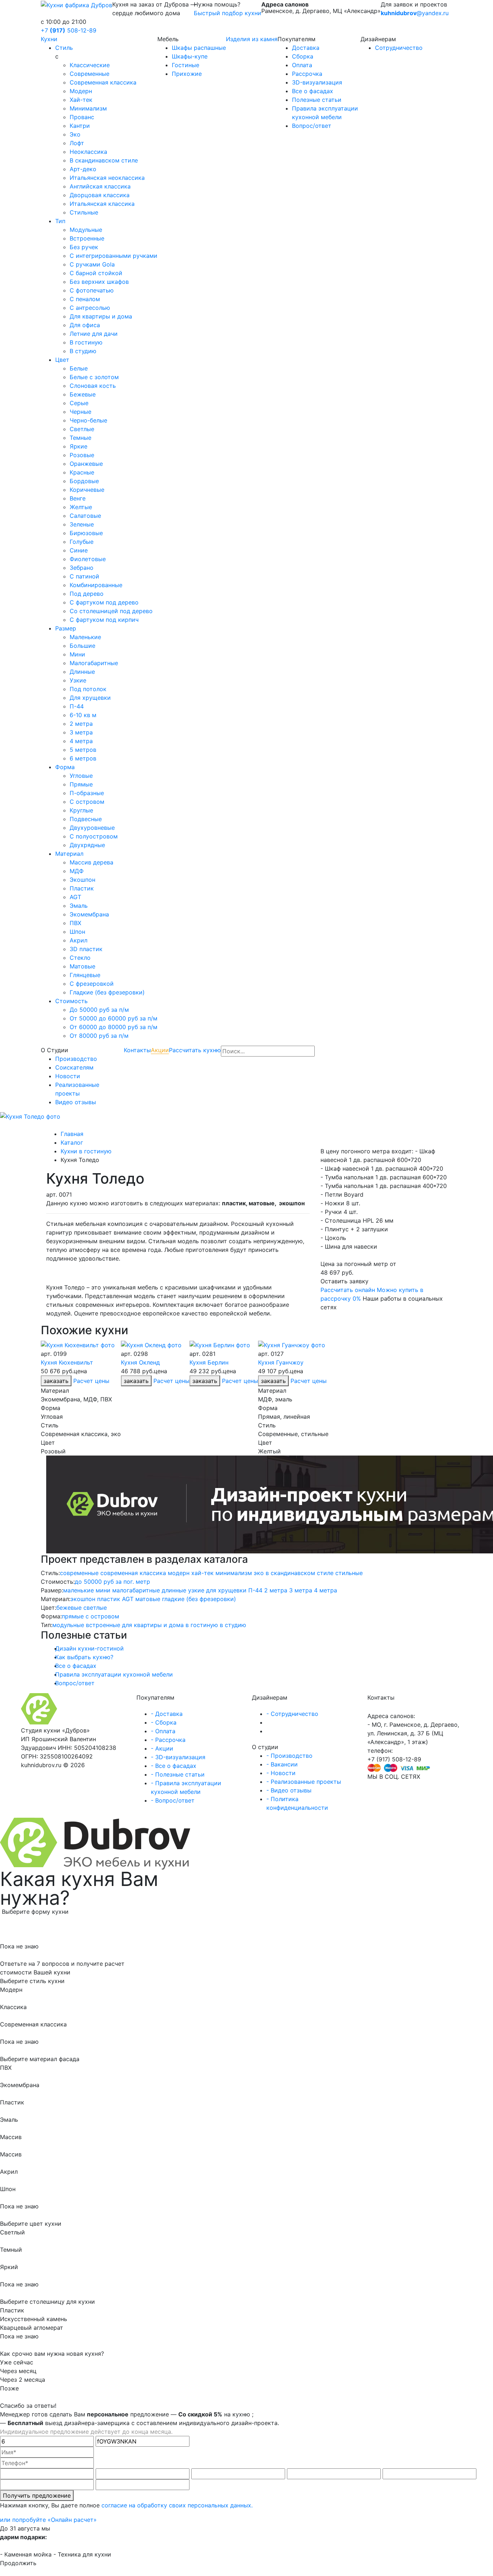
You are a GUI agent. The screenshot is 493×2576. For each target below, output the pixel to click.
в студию (233, 1625)
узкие (196, 1590)
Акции (160, 1050)
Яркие (78, 446)
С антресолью (90, 308)
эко (259, 1573)
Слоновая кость (93, 386)
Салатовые (85, 516)
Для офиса (85, 325)
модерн (179, 1573)
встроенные (103, 1625)
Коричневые (87, 490)
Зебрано (82, 568)
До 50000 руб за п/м (99, 1010)
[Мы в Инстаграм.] (370, 1785)
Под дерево (87, 594)
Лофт (77, 143)
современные (79, 1573)
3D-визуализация (317, 82)
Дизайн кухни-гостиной (90, 1648)
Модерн (81, 91)
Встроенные (87, 238)
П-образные (87, 793)
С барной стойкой (96, 273)
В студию (83, 351)
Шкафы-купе (190, 56)
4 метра (81, 741)
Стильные (84, 212)
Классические (90, 65)
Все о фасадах (313, 91)
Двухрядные (87, 845)
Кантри (80, 126)
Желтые (81, 507)
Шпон (77, 932)
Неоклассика (88, 152)
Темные (80, 438)
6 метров (83, 758)
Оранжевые (86, 464)
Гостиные (186, 65)
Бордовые (84, 481)
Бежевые (83, 394)
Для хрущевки (90, 698)
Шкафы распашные (199, 48)
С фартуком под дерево (104, 602)
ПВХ (75, 923)
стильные (349, 1573)
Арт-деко (83, 169)
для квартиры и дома (153, 1625)
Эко (75, 134)
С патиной (84, 576)
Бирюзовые (86, 533)
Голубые (82, 542)
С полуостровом (94, 836)
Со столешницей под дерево (111, 611)
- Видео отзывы (289, 1790)
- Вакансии (282, 1764)
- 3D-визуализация (178, 1757)
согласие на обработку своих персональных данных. (177, 2505)
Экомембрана (89, 914)
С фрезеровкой (92, 984)
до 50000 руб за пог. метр (112, 1582)
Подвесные (86, 819)
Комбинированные (96, 585)
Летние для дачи (94, 334)
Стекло (80, 958)
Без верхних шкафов (99, 282)
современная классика (133, 1573)
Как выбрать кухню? (84, 1657)
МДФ (77, 871)
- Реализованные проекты (304, 1782)
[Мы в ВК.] (376, 1785)
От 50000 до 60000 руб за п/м (114, 1018)
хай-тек (202, 1573)
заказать (136, 1381)
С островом (87, 802)
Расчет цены (91, 1381)
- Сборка (164, 1722)
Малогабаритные (94, 663)
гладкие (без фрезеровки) (199, 1599)
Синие (79, 550)
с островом (102, 1616)
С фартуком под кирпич (104, 620)
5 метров (83, 750)
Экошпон (82, 880)
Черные (80, 412)
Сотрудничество (399, 48)
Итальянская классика (102, 204)
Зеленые (82, 524)
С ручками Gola (92, 264)
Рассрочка (307, 74)
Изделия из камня (252, 39)
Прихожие (187, 74)
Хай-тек (81, 100)
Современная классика (103, 82)
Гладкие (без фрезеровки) (107, 992)
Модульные (86, 230)
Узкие (78, 680)
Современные (90, 74)
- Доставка (167, 1714)
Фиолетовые (88, 559)
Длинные (82, 672)
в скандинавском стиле (300, 1573)
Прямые (81, 784)
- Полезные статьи (178, 1774)
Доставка (306, 48)
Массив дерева (91, 862)
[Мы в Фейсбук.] (388, 1785)
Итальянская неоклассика (107, 178)
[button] (37, 1288)
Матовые (82, 966)
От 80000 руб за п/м (99, 1036)
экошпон (83, 1599)
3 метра (81, 732)
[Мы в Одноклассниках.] (382, 1785)
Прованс (82, 117)
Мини (77, 654)
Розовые (82, 455)
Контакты (137, 1050)
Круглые (81, 810)
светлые (95, 1608)
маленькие (78, 1590)
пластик (109, 1599)
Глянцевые (85, 975)
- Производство (289, 1756)
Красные (82, 472)
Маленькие (85, 637)
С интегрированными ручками (114, 256)
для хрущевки (226, 1590)
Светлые (82, 429)
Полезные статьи (317, 100)
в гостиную (202, 1625)
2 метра (81, 724)
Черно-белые (88, 420)
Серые (79, 403)
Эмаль (79, 906)
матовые (148, 1599)
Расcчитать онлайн (348, 1290)
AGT (75, 897)
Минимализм (88, 108)
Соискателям (74, 1067)
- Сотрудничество (292, 1714)
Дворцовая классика (100, 195)
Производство (76, 1059)
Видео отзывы (76, 1102)
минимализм (234, 1573)
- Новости (281, 1773)
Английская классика (100, 186)
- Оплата (163, 1731)
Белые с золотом (94, 377)
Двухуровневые (92, 828)
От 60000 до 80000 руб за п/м (114, 1027)
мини (103, 1590)
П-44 (77, 706)
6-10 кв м (83, 715)
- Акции (162, 1748)
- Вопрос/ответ (173, 1800)
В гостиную (86, 342)
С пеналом (85, 299)
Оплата (302, 65)
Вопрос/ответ (312, 126)
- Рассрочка (168, 1740)
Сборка (303, 56)
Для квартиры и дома (101, 316)
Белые (79, 368)
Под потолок (88, 689)
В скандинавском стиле (104, 160)
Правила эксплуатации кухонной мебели (114, 1674)
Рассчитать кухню (195, 1050)
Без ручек (84, 247)
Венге (78, 498)
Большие (82, 646)
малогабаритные (136, 1590)
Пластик (82, 888)
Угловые (81, 776)
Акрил (78, 940)
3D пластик (86, 949)
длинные (174, 1590)
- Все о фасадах (174, 1766)
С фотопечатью (92, 290)
